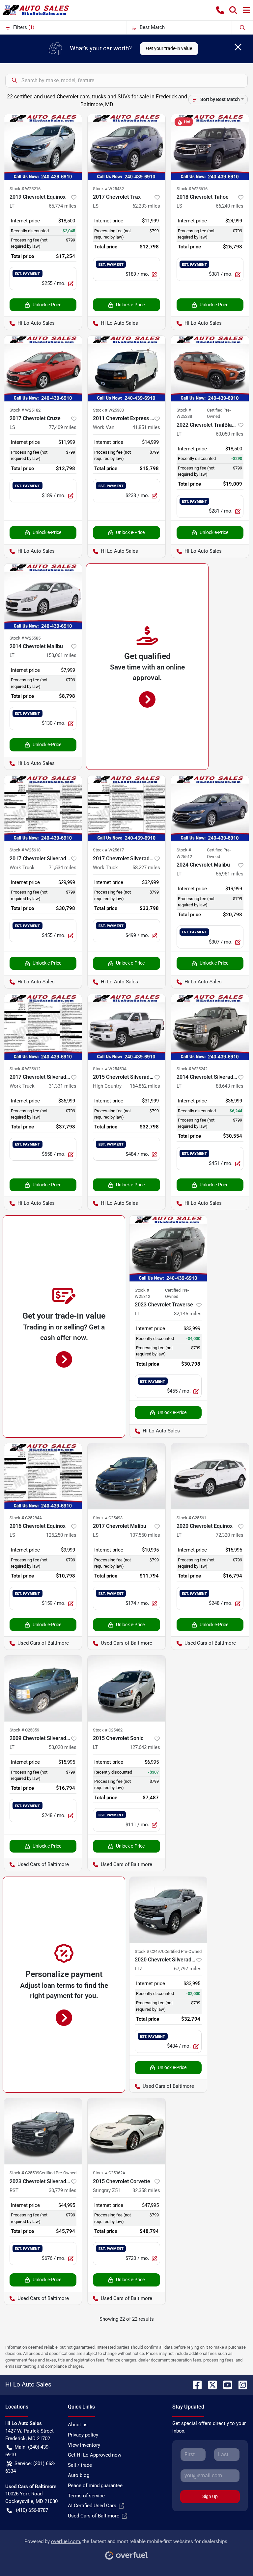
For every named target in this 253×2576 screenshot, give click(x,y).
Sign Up (210, 2496)
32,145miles (188, 1314)
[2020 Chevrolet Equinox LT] (210, 1476)
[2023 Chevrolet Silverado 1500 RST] (43, 2131)
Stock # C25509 (24, 2173)
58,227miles (146, 868)
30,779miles (63, 2190)
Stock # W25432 (108, 189)
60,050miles (230, 434)
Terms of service (86, 2496)
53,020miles (63, 1747)
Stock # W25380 (108, 410)
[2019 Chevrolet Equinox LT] (43, 147)
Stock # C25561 (191, 1518)
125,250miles (61, 1535)
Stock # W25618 (25, 850)
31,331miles (63, 1086)
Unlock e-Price (47, 305)
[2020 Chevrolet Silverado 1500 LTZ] (168, 1910)
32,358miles (146, 2190)
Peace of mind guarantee (95, 2486)
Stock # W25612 (25, 1069)
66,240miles (230, 206)
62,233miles (146, 206)
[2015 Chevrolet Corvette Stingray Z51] (126, 2131)
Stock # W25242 (192, 1069)
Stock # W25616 (192, 189)
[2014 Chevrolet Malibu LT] (43, 596)
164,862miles (145, 1086)
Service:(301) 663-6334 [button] (30, 2467)
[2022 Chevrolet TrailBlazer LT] (210, 368)
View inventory (84, 2445)
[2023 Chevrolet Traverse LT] (168, 1249)
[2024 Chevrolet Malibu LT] (210, 808)
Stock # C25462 (108, 1730)
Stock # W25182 (25, 410)
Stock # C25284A (26, 1518)
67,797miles (188, 1969)
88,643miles (230, 1086)
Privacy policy (83, 2435)
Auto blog (79, 2475)
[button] (220, 10)
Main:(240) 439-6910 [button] (28, 2451)
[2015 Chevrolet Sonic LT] (126, 1688)
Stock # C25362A (109, 2173)
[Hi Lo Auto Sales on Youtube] (225, 2384)
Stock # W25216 (25, 189)
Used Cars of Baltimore (94, 2516)
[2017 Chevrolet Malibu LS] (126, 1476)
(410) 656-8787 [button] (32, 2510)
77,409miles (63, 427)
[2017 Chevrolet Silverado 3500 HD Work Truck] (43, 808)
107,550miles (145, 1535)
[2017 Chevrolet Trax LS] (126, 147)
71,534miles (63, 868)
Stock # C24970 (150, 1951)
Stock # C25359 (24, 1730)
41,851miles (146, 427)
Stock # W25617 (108, 850)
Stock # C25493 (108, 1518)
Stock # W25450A (110, 1069)
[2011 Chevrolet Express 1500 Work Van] (126, 368)
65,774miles (63, 206)
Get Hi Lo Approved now (95, 2455)
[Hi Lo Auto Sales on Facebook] (195, 2384)
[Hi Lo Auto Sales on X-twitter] (210, 2384)
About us (78, 2425)
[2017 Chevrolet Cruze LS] (43, 368)
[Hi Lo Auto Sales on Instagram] (240, 2384)
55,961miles (230, 874)
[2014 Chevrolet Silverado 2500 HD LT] (210, 1027)
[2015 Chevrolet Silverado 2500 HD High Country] (126, 1027)
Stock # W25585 (25, 638)
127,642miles (145, 1747)
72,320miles (230, 1535)
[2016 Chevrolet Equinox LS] (43, 1476)
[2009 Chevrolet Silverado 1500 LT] (43, 1688)
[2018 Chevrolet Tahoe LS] (210, 147)
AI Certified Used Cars (92, 2506)
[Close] (238, 47)
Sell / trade (80, 2465)
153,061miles (61, 655)
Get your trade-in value (169, 48)
